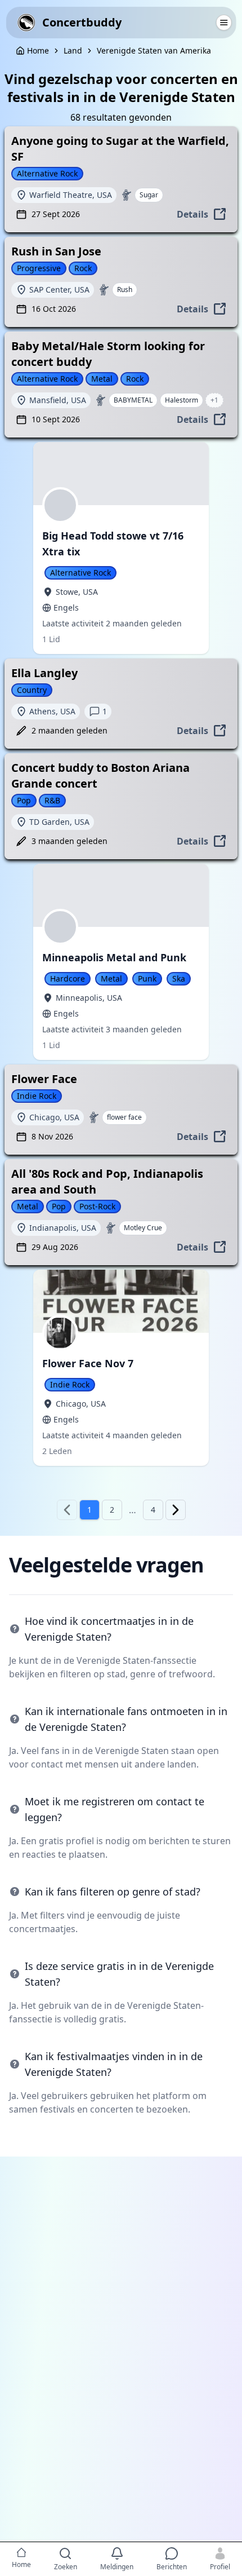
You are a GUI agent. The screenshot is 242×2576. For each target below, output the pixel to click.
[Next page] (176, 1510)
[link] (73, 51)
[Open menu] (223, 23)
